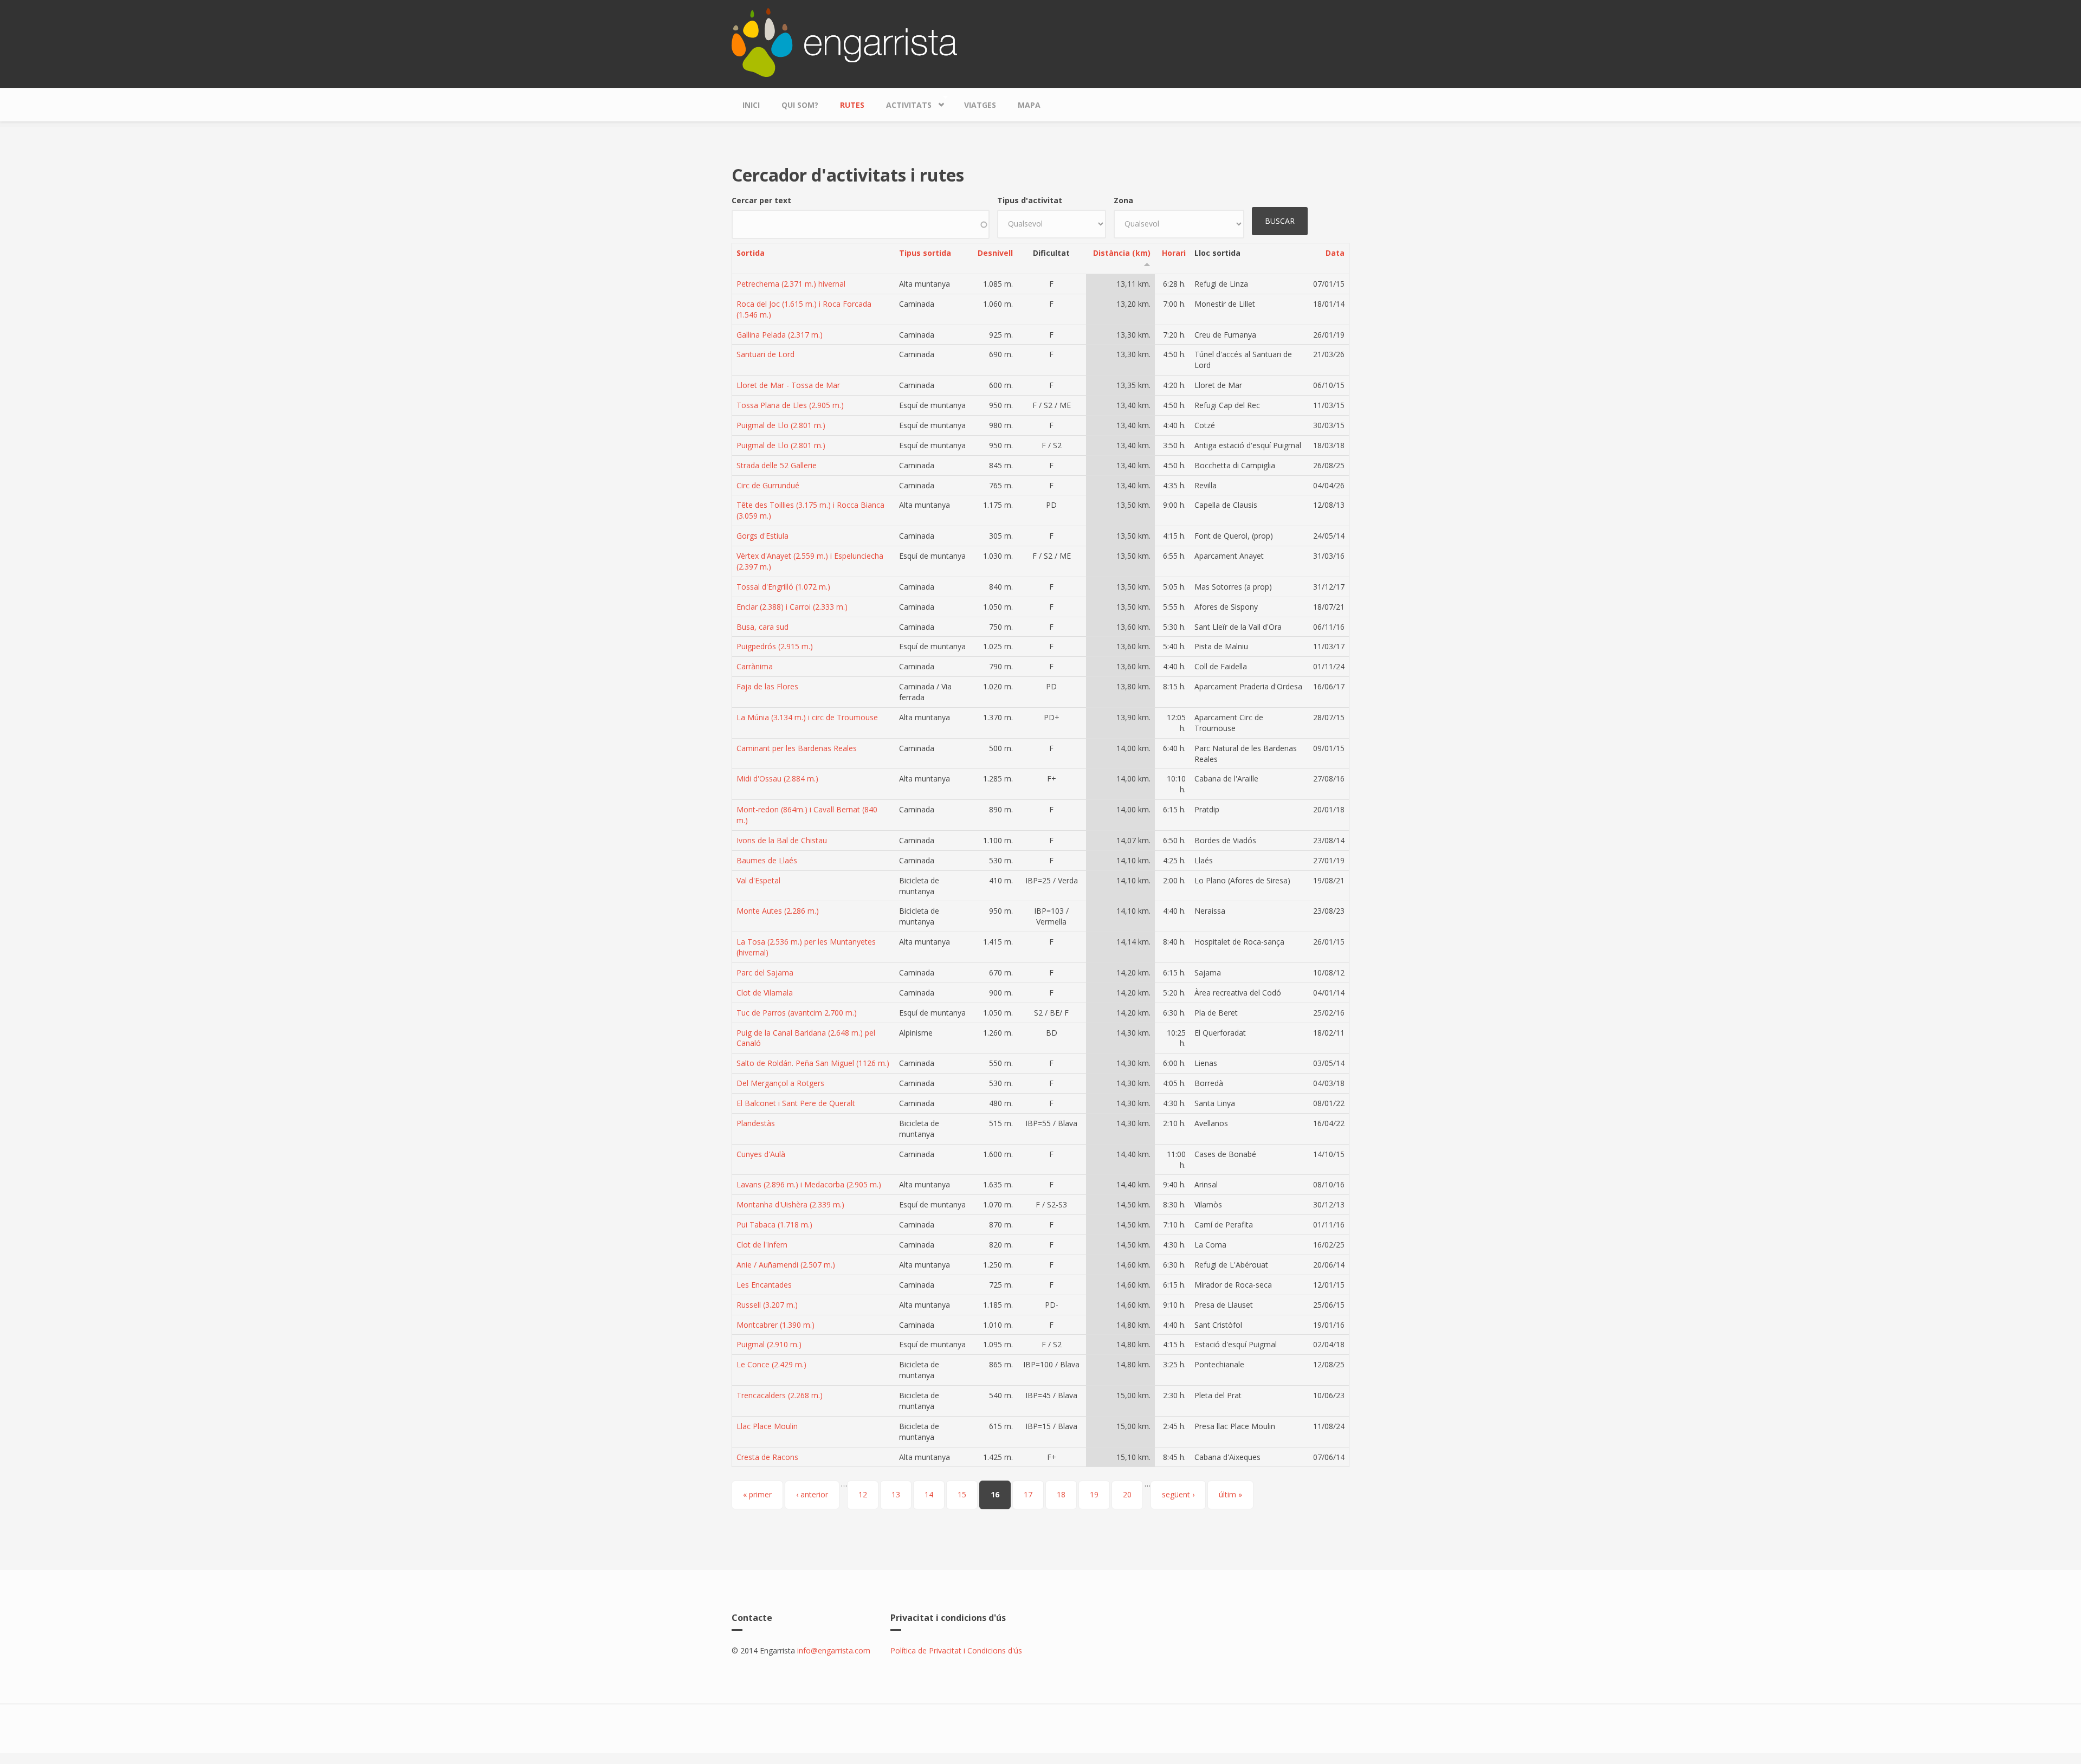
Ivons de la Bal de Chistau (782, 840)
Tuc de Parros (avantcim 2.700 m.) (797, 1013)
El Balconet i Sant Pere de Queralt (796, 1103)
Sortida (751, 253)
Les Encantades (764, 1285)
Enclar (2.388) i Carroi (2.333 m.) (792, 607)
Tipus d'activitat (1030, 200)
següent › (1178, 1494)
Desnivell (995, 253)
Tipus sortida (925, 253)
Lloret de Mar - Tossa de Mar (788, 385)
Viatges (980, 105)
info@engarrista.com (834, 1650)
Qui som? (800, 105)
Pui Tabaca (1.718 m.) (774, 1225)
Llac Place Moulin (767, 1426)
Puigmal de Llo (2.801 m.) (781, 425)
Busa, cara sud (762, 627)
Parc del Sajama (765, 973)
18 (1061, 1494)
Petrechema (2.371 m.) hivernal (791, 284)
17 (1028, 1494)
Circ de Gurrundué (768, 485)
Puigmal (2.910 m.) (769, 1344)
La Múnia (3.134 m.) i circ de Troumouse (807, 717)
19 (1094, 1494)
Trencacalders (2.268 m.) (780, 1395)
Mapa (1029, 105)
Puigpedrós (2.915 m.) (775, 646)
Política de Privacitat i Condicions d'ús (956, 1650)
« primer (757, 1494)
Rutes (852, 105)
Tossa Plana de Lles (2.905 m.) (790, 405)
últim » (1230, 1494)
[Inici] (844, 41)
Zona (1123, 200)
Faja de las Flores (767, 686)
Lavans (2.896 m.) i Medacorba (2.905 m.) (809, 1184)
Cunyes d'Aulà (761, 1154)
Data (1335, 253)
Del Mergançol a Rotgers (780, 1083)
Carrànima (755, 666)
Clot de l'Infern (762, 1245)
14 (929, 1494)
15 (962, 1494)
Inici (751, 105)
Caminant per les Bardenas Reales (797, 748)
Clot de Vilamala (765, 993)
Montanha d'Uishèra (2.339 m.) (790, 1204)
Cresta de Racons (767, 1457)
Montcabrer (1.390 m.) (775, 1325)
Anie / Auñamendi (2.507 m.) (786, 1265)
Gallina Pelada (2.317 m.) (780, 335)
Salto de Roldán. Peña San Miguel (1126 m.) (813, 1063)
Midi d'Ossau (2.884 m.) (777, 778)
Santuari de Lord (765, 354)
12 (863, 1494)
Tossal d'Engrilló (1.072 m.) (783, 587)
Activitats (903, 102)
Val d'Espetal (758, 880)
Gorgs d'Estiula (762, 536)
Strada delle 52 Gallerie (777, 465)
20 (1127, 1494)
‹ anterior (812, 1494)
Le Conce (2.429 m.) (771, 1364)
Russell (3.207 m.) (767, 1305)
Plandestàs (756, 1123)
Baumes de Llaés (767, 860)
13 (896, 1494)
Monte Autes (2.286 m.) (778, 911)
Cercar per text (761, 200)
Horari (1174, 253)
